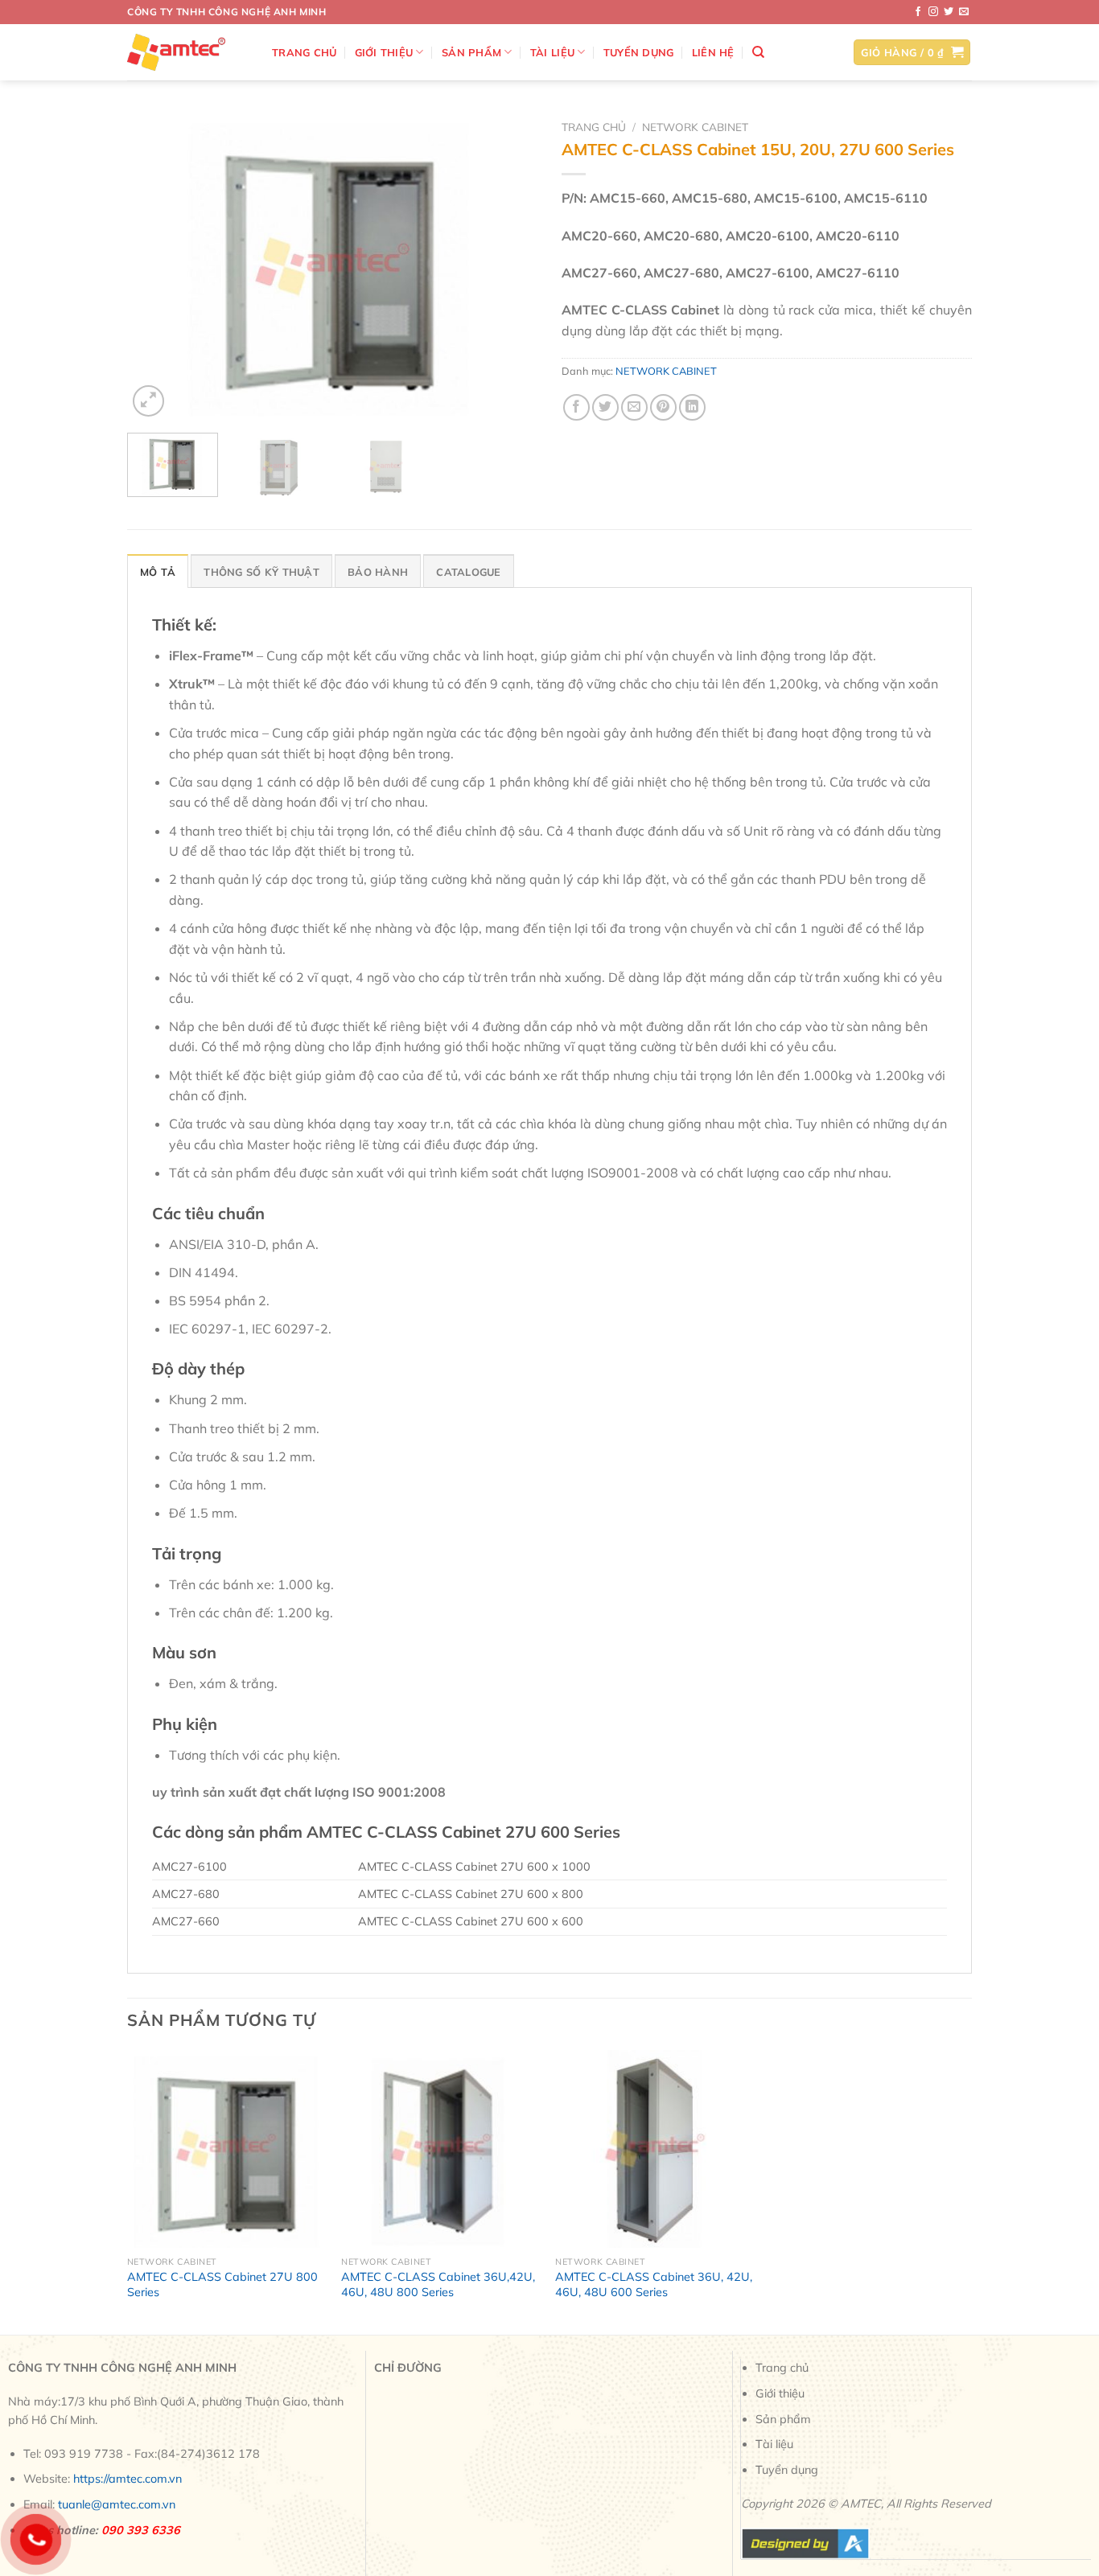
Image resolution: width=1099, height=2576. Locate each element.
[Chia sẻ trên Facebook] (576, 407)
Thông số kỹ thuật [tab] (261, 572)
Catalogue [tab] (468, 572)
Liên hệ (713, 52)
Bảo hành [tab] (378, 572)
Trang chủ (304, 52)
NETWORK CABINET (695, 127)
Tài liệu (552, 52)
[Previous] (155, 267)
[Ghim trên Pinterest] (663, 407)
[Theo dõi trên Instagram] (933, 12)
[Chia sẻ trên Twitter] (605, 407)
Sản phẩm (471, 52)
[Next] (509, 267)
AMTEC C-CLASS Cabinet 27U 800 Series (222, 2284)
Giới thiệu (384, 52)
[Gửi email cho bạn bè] (634, 407)
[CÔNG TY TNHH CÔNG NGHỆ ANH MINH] (187, 52)
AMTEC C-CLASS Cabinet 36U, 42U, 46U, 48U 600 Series (654, 2284)
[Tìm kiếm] (758, 52)
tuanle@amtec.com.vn (117, 2504)
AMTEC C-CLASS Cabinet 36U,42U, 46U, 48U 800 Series (438, 2284)
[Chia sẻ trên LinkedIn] (692, 407)
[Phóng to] (148, 401)
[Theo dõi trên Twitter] (949, 12)
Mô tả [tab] (158, 572)
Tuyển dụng (639, 52)
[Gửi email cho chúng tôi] (964, 12)
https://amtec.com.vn (128, 2479)
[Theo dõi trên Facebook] (918, 12)
